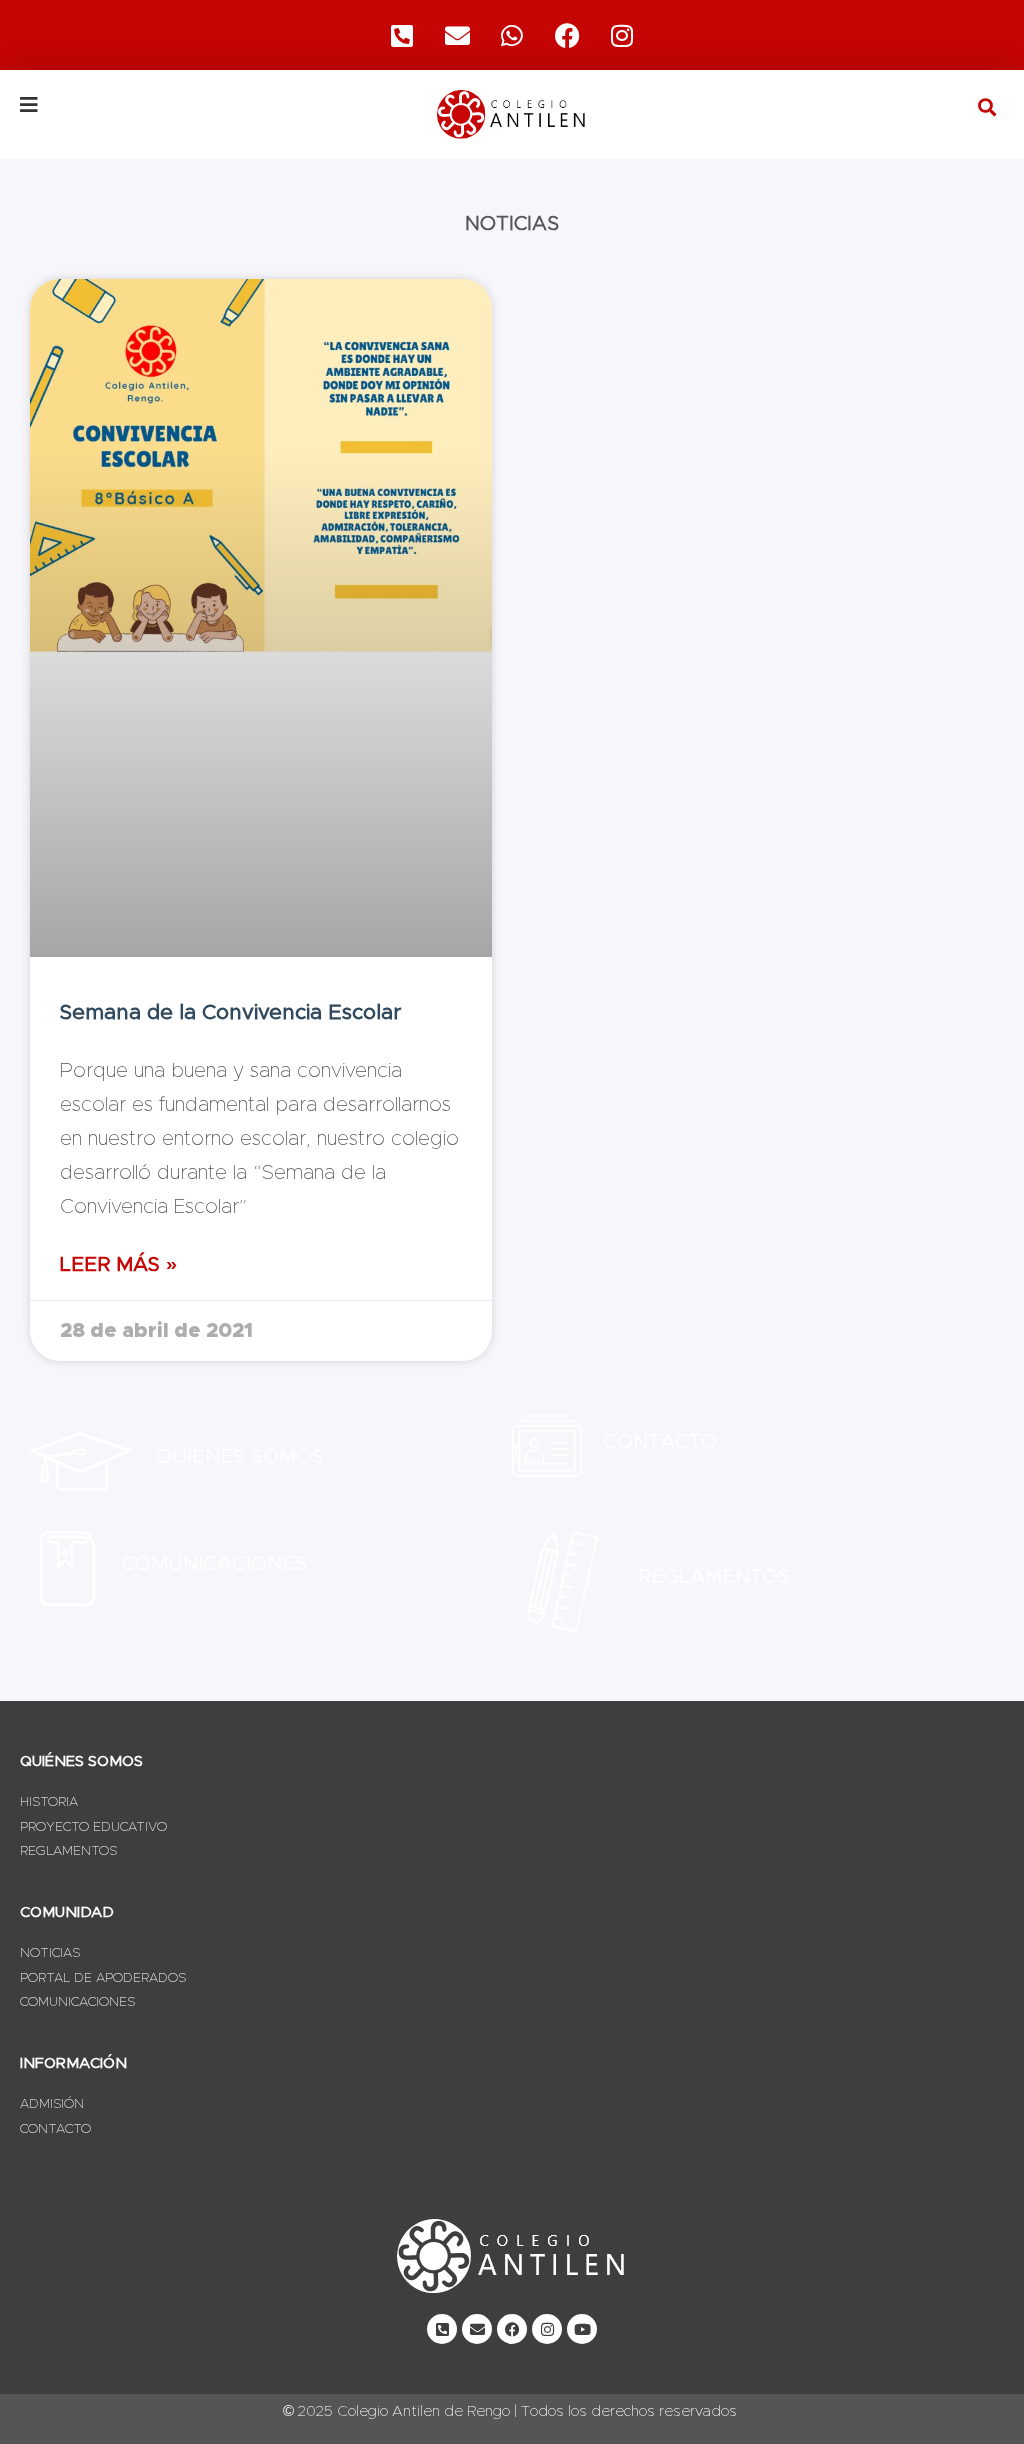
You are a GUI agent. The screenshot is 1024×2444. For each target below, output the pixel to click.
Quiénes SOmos (240, 1457)
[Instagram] (622, 35)
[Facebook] (567, 35)
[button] (987, 106)
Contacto (660, 1442)
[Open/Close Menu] (184, 105)
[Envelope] (477, 2329)
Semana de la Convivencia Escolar (230, 1012)
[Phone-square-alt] (402, 35)
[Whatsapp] (512, 35)
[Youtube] (582, 2329)
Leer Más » (118, 1265)
